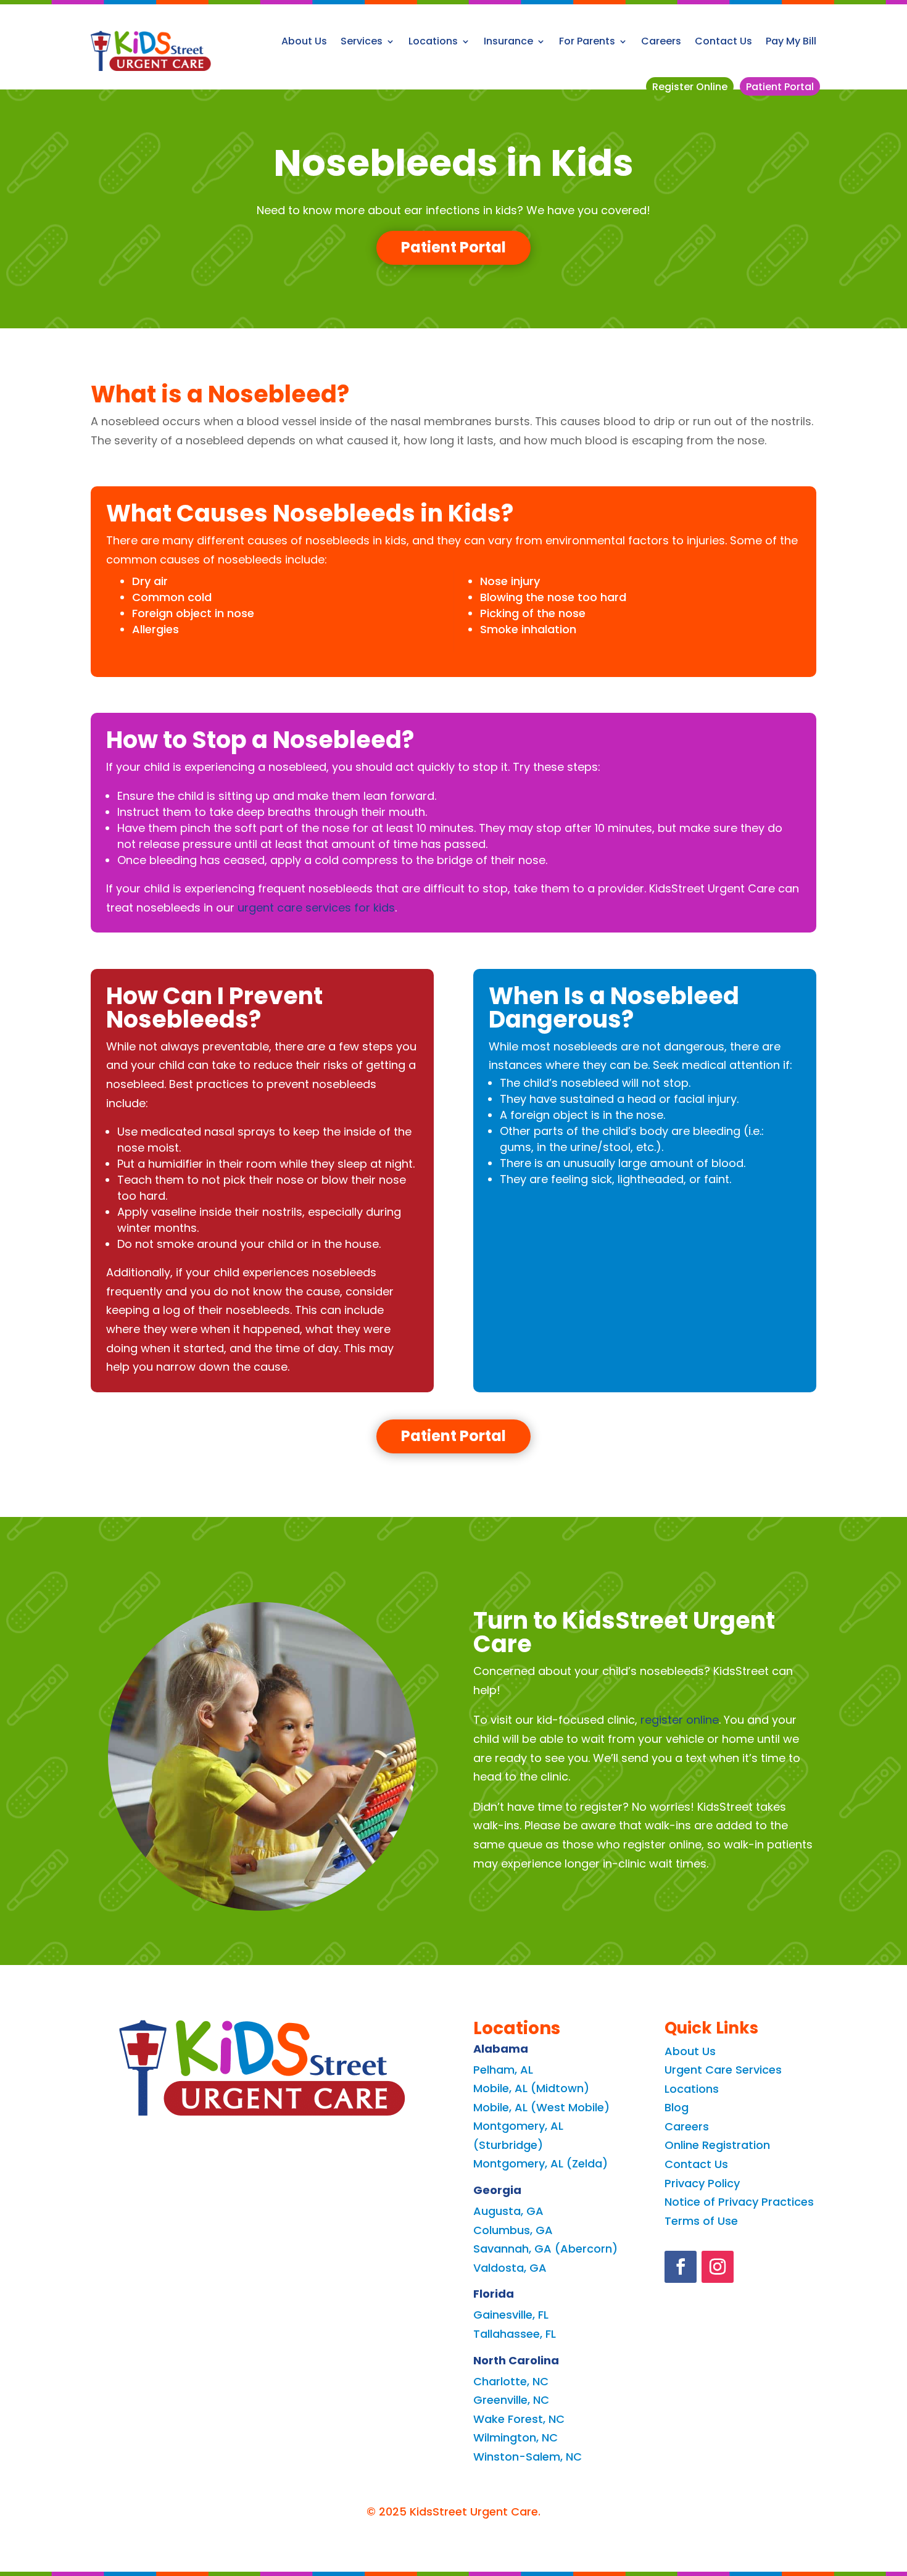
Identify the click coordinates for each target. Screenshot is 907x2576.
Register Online (690, 87)
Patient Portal (780, 87)
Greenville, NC (511, 2400)
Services (362, 41)
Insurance (508, 41)
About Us (304, 41)
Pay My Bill (791, 41)
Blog (677, 2107)
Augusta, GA (508, 2211)
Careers (661, 41)
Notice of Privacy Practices (739, 2202)
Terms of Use (701, 2221)
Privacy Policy (702, 2183)
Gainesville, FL (511, 2315)
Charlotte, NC (511, 2381)
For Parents (587, 41)
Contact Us (723, 41)
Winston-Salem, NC (528, 2457)
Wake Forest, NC (519, 2419)
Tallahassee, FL (515, 2334)
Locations (433, 41)
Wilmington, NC (516, 2437)
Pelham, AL (503, 2070)
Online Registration (717, 2145)
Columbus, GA (513, 2230)
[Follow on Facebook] (681, 2267)
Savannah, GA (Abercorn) (545, 2249)
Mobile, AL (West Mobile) (541, 2107)
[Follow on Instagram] (718, 2267)
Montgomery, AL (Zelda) (540, 2163)
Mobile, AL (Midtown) (531, 2088)
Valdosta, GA (510, 2268)
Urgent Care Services (723, 2070)
